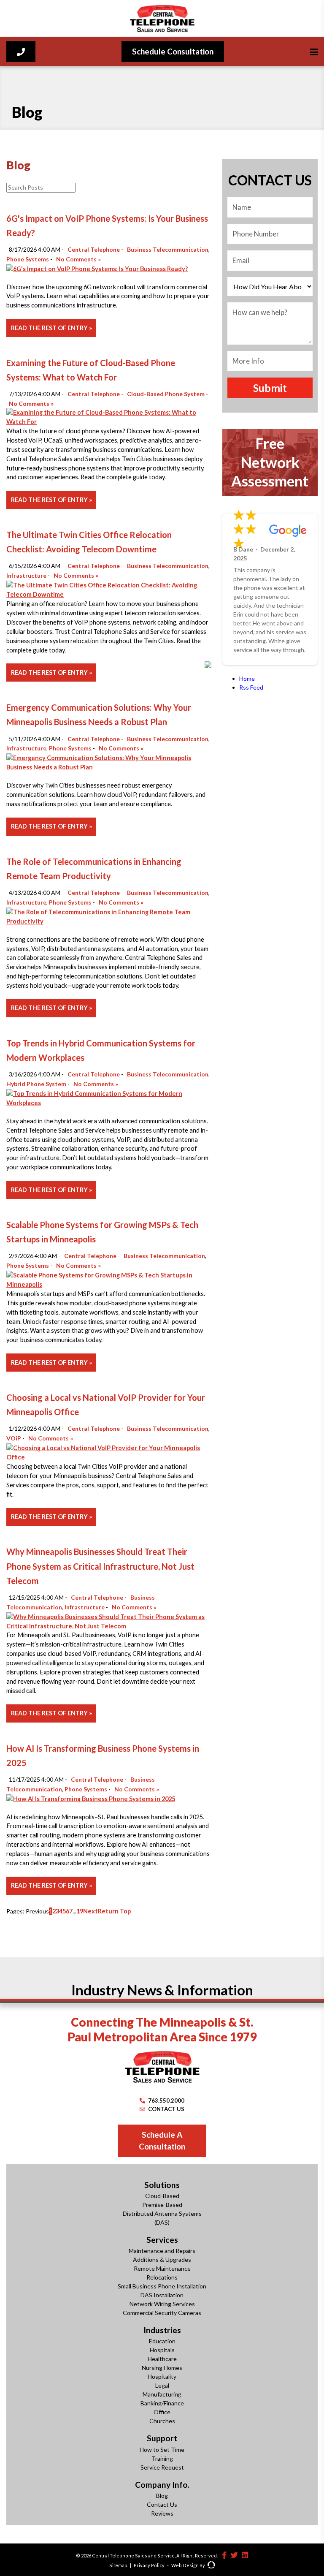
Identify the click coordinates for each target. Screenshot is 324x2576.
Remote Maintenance (162, 2268)
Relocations (162, 2277)
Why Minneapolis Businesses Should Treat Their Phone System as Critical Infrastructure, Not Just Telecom (100, 1566)
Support (162, 2438)
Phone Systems (28, 259)
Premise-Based (162, 2205)
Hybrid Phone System (36, 1084)
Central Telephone (94, 249)
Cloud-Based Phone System (166, 394)
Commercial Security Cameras (162, 2313)
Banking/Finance (162, 2403)
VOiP (14, 1438)
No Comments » (79, 259)
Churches (162, 2421)
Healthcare (162, 2359)
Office (162, 2412)
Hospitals (162, 2350)
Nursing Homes (162, 2368)
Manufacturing (162, 2394)
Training (162, 2458)
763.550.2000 (166, 2100)
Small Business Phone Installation (162, 2286)
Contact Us (162, 2504)
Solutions (162, 2185)
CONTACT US (166, 2109)
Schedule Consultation (173, 51)
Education (162, 2341)
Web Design (185, 2565)
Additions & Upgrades (162, 2259)
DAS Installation (162, 2295)
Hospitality (162, 2376)
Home (247, 678)
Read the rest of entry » (51, 328)
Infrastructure (26, 575)
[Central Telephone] (162, 18)
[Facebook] (224, 2555)
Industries (162, 2330)
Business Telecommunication (168, 249)
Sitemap (118, 2565)
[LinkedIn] (245, 2555)
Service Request (162, 2467)
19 (80, 1911)
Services (162, 2240)
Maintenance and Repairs (162, 2251)
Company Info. (162, 2485)
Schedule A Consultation (162, 2141)
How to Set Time (162, 2450)
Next (90, 1911)
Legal (162, 2385)
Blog (162, 2496)
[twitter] (234, 2555)
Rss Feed (251, 687)
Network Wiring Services (162, 2304)
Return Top (114, 1911)
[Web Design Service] (211, 2566)
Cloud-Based (162, 2196)
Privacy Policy (149, 2565)
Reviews (162, 2513)
